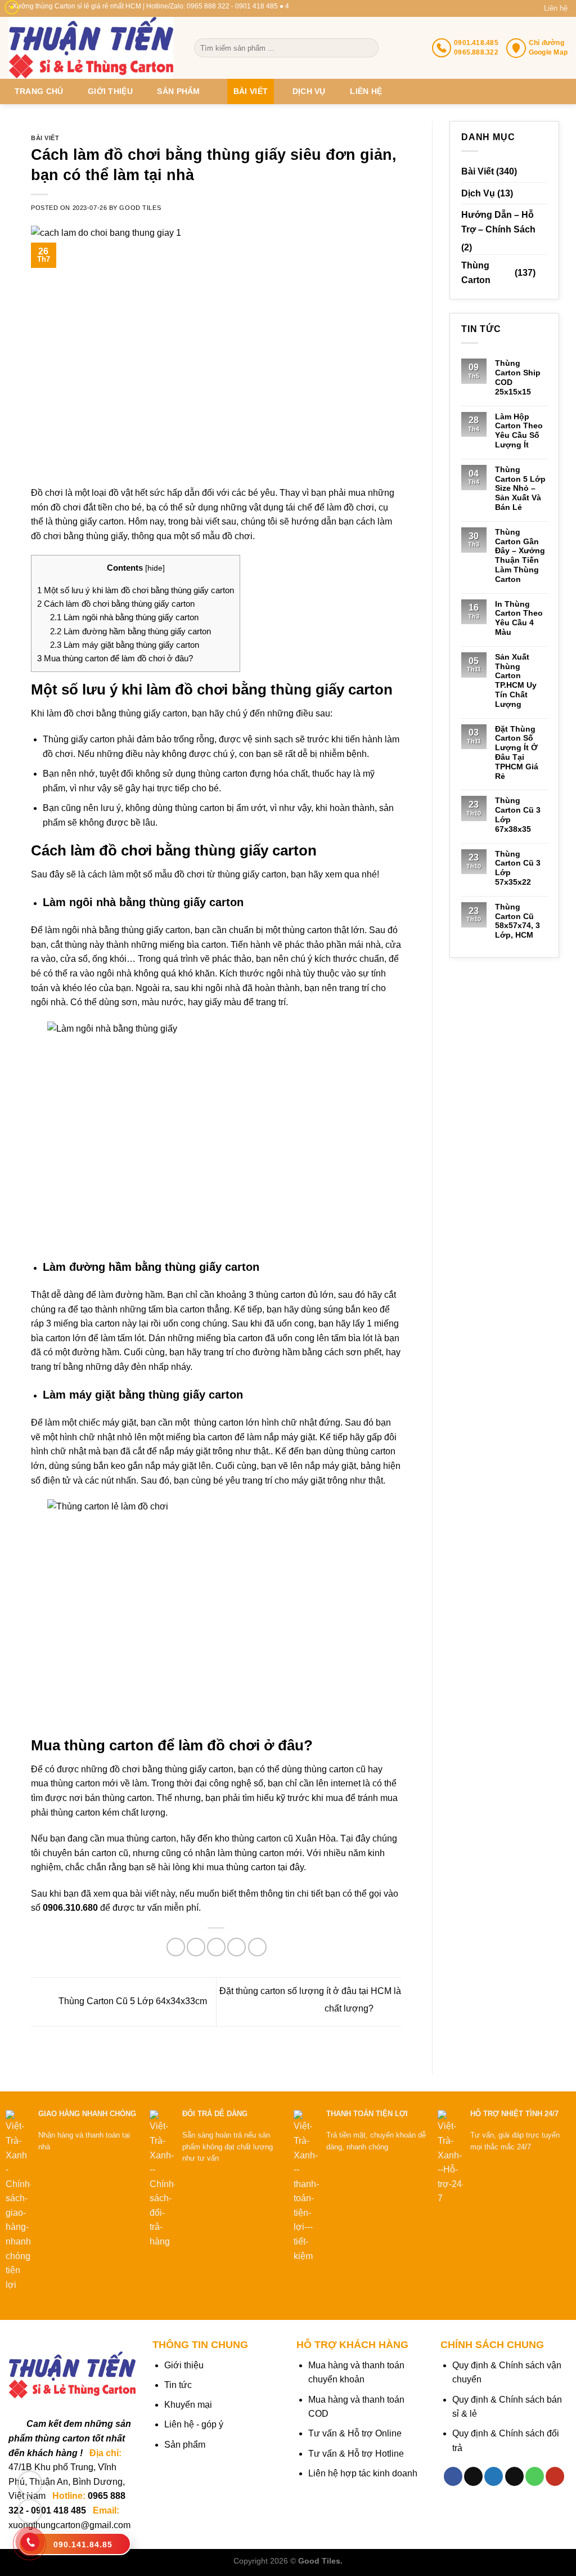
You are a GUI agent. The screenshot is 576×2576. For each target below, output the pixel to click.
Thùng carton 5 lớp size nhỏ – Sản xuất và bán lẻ (520, 488)
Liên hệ (556, 8)
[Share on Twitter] (196, 1947)
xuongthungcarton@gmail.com (69, 2525)
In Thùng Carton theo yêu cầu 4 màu (519, 618)
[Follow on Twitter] (494, 2476)
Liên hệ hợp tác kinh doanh (363, 2473)
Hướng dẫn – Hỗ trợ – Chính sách (498, 222)
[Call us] (535, 2476)
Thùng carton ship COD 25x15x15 (518, 377)
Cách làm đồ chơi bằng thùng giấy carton (116, 604)
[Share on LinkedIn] (257, 1947)
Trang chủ (39, 91)
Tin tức (178, 2385)
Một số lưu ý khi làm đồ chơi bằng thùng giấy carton (136, 590)
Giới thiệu (110, 91)
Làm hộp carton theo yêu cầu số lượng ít (519, 431)
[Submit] (369, 48)
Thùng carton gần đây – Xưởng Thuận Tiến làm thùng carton (520, 555)
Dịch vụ (309, 91)
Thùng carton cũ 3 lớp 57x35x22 (518, 868)
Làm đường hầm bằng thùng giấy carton (130, 631)
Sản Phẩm (178, 91)
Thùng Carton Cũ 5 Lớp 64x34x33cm (132, 2001)
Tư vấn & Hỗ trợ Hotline (356, 2454)
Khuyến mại (188, 2405)
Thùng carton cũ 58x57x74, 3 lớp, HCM (517, 921)
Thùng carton (476, 273)
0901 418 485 (58, 2510)
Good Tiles (140, 208)
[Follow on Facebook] (453, 2476)
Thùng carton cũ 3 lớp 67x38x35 (518, 814)
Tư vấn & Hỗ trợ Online (355, 2433)
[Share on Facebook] (176, 1947)
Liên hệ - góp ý (194, 2424)
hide (155, 568)
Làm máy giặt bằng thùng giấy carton (125, 645)
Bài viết (251, 91)
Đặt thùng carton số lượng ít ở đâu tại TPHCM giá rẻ (517, 752)
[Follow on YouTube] (555, 2476)
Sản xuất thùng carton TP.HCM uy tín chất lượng (516, 680)
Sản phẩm (185, 2445)
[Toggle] (543, 273)
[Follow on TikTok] (473, 2476)
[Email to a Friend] (216, 1947)
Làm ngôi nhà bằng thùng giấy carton (124, 617)
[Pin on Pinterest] (237, 1947)
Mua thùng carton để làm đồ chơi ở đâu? (115, 658)
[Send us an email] (514, 2476)
